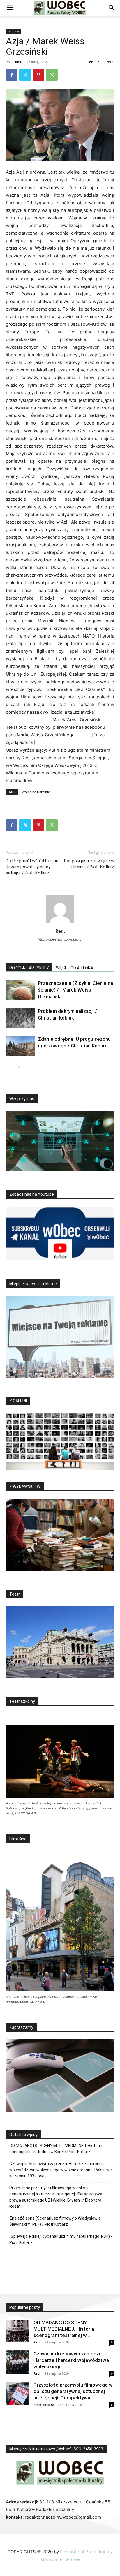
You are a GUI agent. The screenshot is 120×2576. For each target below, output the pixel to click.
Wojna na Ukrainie (36, 792)
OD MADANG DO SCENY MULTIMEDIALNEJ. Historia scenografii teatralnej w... (64, 2329)
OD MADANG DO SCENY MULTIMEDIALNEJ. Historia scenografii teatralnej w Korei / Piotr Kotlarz (56, 2149)
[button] (10, 8)
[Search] (112, 8)
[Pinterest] (38, 75)
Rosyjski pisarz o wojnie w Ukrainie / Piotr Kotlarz (89, 864)
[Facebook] (12, 75)
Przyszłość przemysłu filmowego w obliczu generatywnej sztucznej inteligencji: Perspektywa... (73, 2391)
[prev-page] (9, 1067)
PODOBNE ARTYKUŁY (29, 968)
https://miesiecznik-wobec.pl (60, 939)
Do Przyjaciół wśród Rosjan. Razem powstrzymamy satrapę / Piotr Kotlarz (32, 867)
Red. (19, 62)
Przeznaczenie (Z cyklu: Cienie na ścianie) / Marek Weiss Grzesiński (75, 990)
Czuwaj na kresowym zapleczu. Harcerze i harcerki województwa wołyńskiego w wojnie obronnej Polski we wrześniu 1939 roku (61, 2170)
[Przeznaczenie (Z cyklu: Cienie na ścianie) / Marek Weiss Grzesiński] (20, 990)
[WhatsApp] (52, 75)
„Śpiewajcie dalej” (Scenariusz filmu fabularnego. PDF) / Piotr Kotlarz (61, 2239)
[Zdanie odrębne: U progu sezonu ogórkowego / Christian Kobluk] (20, 1046)
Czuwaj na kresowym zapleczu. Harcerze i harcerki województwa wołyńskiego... (71, 2360)
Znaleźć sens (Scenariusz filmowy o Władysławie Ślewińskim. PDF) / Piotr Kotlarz (55, 2221)
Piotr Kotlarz (44, 2405)
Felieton (13, 31)
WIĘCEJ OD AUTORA (75, 968)
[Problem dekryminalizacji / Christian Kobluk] (20, 1018)
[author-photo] (60, 923)
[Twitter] (25, 75)
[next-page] (19, 1067)
